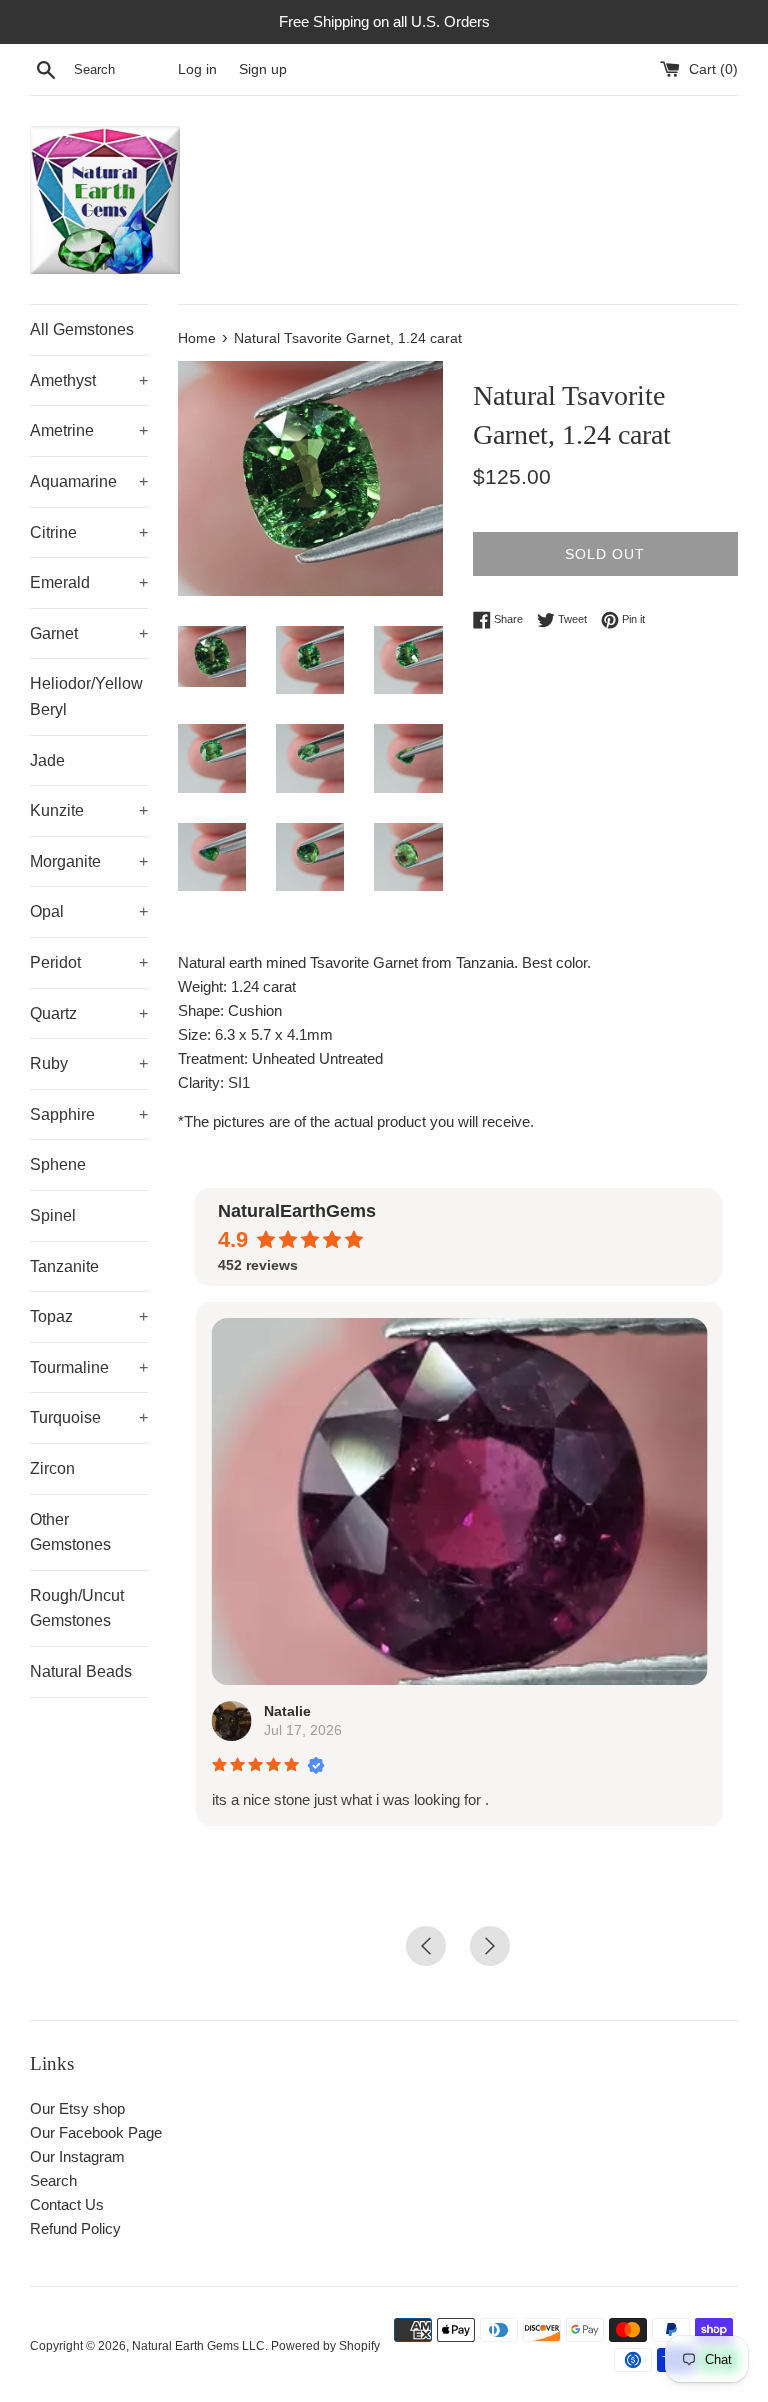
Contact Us (67, 2204)
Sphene (58, 1164)
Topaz (89, 1316)
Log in (197, 69)
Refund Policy (75, 2228)
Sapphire (89, 1114)
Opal (89, 911)
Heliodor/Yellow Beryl (86, 696)
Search (53, 2180)
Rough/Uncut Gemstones (77, 1608)
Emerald (89, 582)
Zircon (52, 1468)
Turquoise (89, 1417)
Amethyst (89, 380)
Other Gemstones (70, 1532)
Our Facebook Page (96, 2132)
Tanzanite (64, 1266)
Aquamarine (89, 481)
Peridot (89, 962)
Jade (47, 760)
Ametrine (89, 430)
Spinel (53, 1215)
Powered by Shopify (325, 2346)
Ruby (89, 1063)
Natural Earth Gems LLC (198, 2346)
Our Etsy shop (77, 2108)
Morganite (89, 861)
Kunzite (89, 810)
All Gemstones (82, 329)
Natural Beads (81, 1671)
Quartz (89, 1013)
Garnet (89, 633)
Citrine (89, 532)
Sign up (263, 69)
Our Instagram (77, 2156)
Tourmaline (89, 1367)
